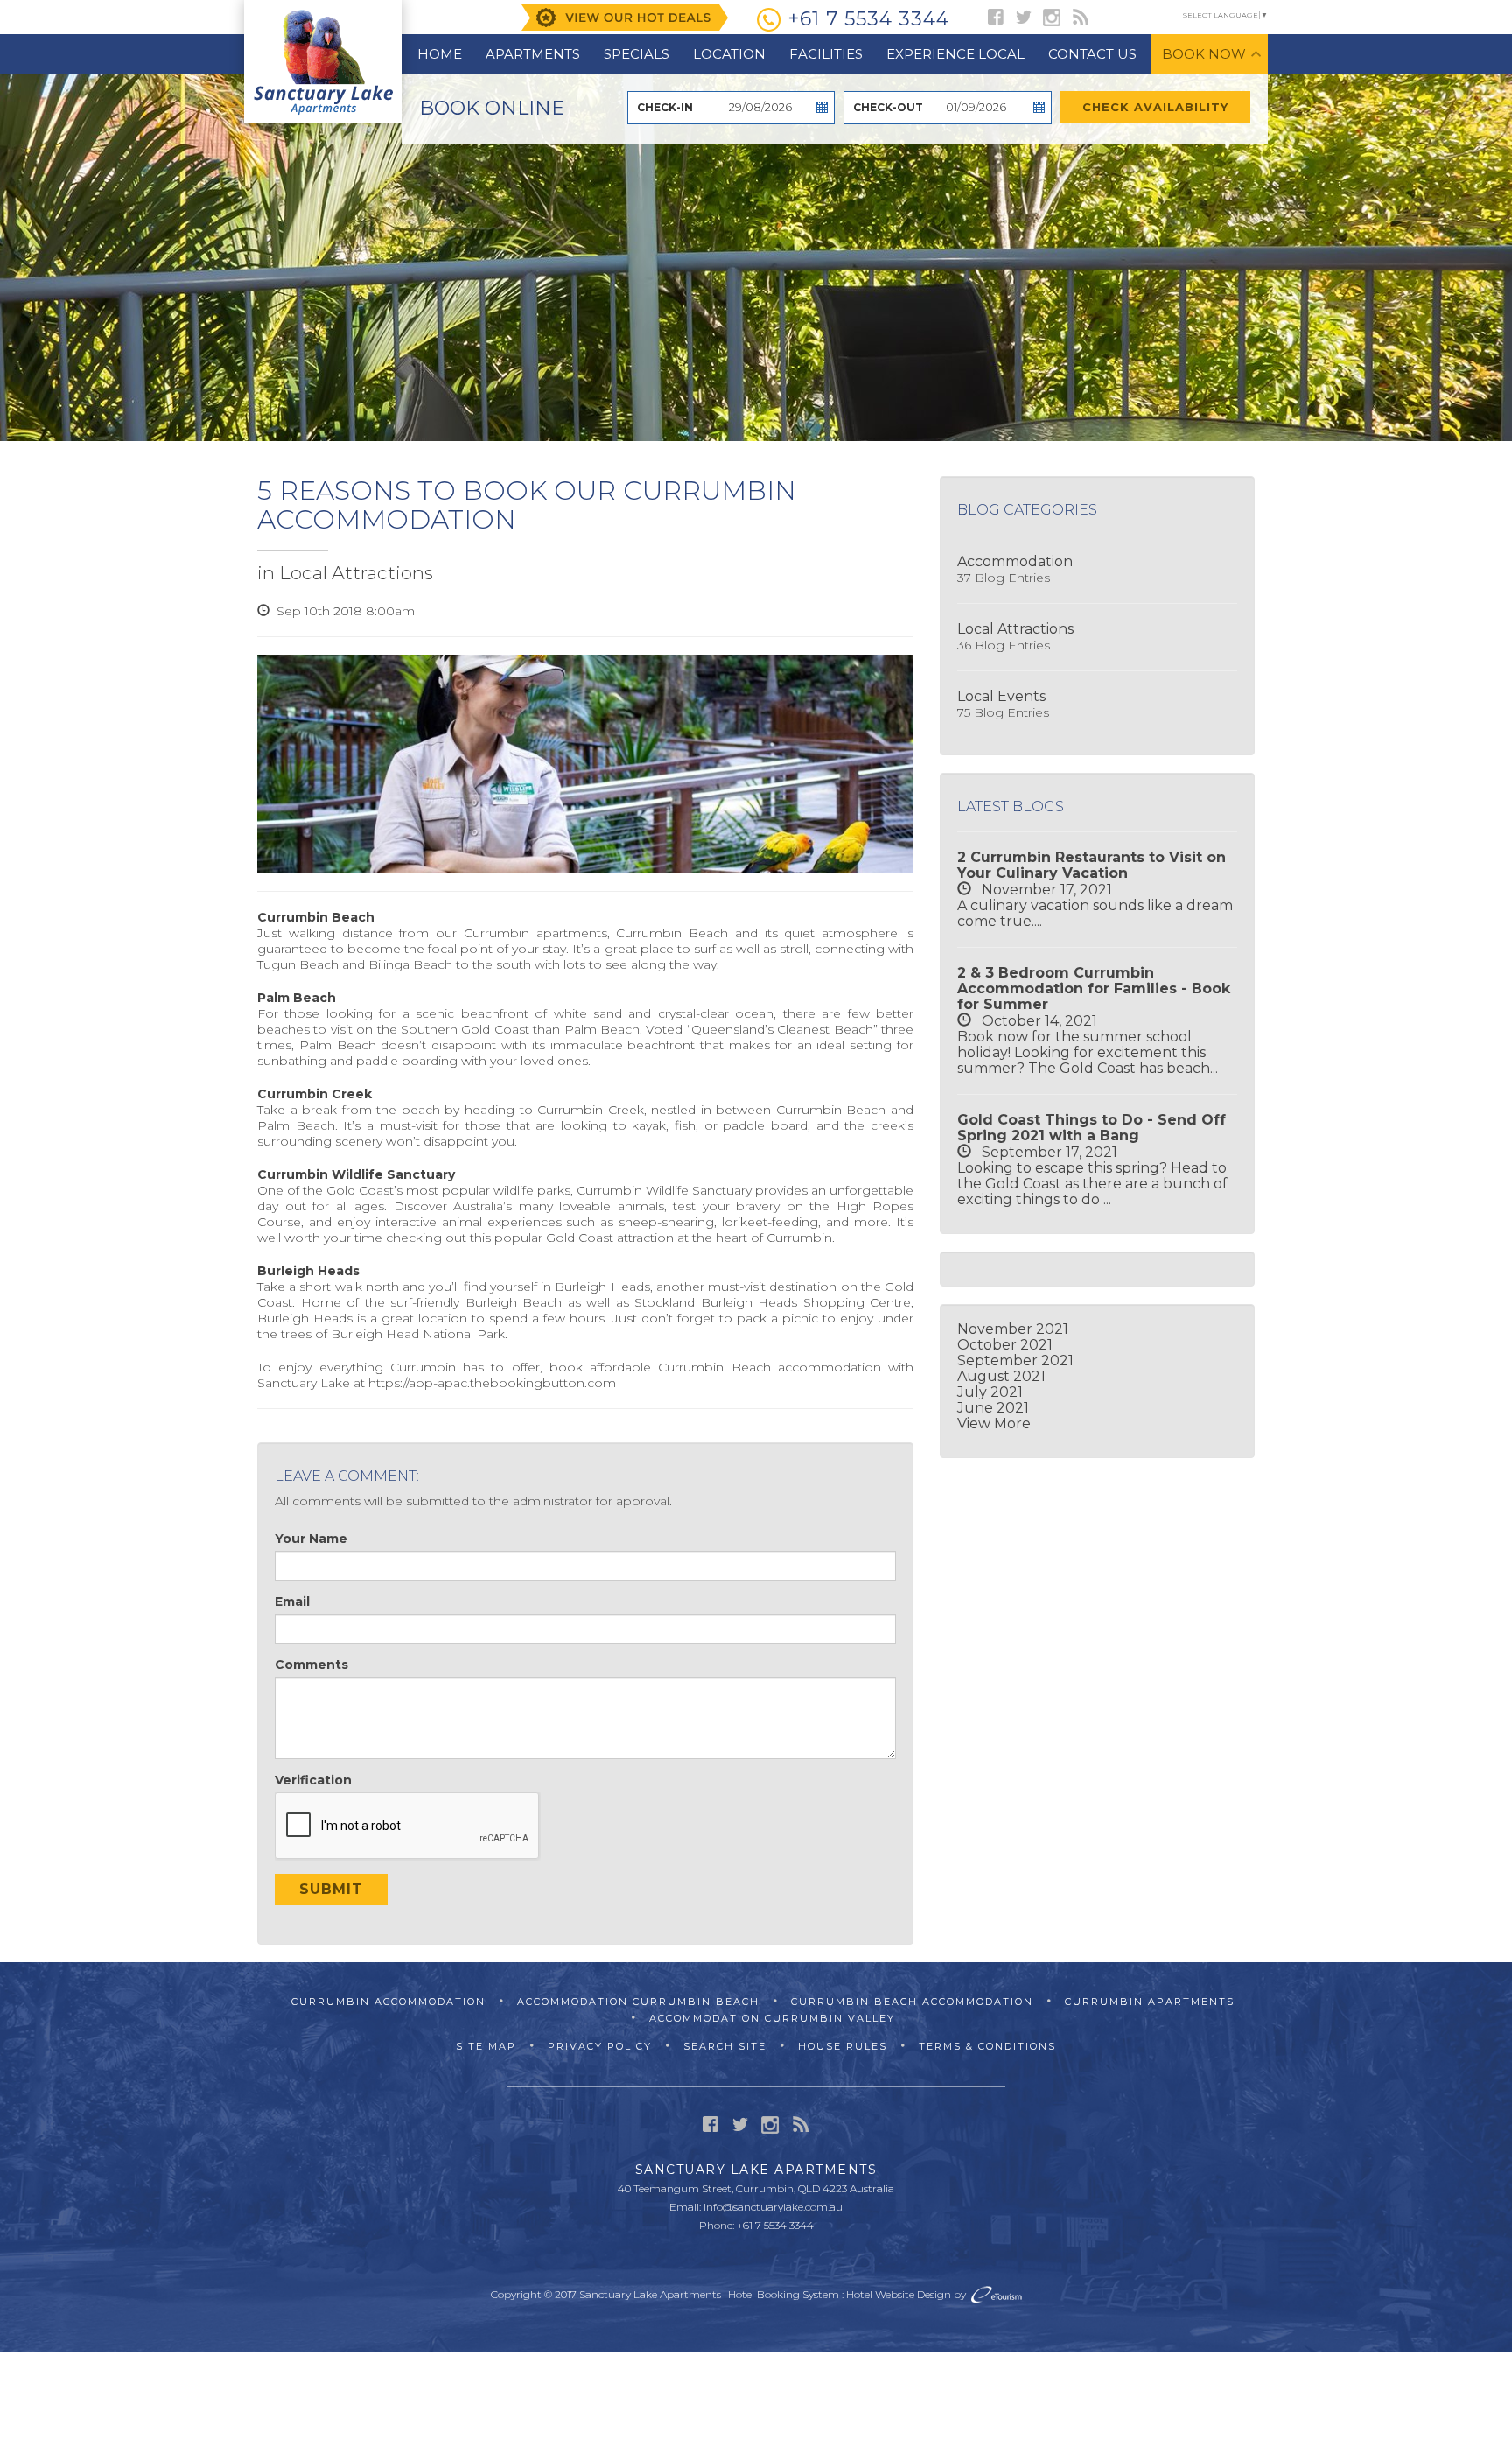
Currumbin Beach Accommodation (912, 2002)
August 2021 (1001, 1376)
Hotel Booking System (784, 2294)
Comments (311, 1665)
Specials (637, 54)
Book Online (492, 108)
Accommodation (1015, 561)
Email (292, 1602)
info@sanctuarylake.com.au (773, 2207)
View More (994, 1423)
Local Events (1001, 696)
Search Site (725, 2046)
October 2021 (1005, 1345)
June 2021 (993, 1408)
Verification (313, 1780)
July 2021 (990, 1392)
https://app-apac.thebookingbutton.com (492, 1383)
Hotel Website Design (899, 2294)
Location (729, 54)
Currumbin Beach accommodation (770, 1367)
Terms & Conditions (987, 2046)
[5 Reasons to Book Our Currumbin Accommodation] (585, 764)
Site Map (486, 2046)
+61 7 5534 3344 (868, 19)
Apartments (533, 54)
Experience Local (955, 54)
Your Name (311, 1539)
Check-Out (888, 107)
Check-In (665, 107)
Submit (331, 1889)
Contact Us (1092, 54)
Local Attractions (356, 573)
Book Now (1204, 54)
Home (440, 54)
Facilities (826, 54)
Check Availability (1155, 107)
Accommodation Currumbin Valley (772, 2018)
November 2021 (1013, 1329)
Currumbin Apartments (1150, 2002)
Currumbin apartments (535, 933)
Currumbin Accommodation (388, 2002)
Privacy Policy (600, 2046)
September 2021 (1015, 1360)
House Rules (843, 2046)
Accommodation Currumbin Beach (638, 2002)
